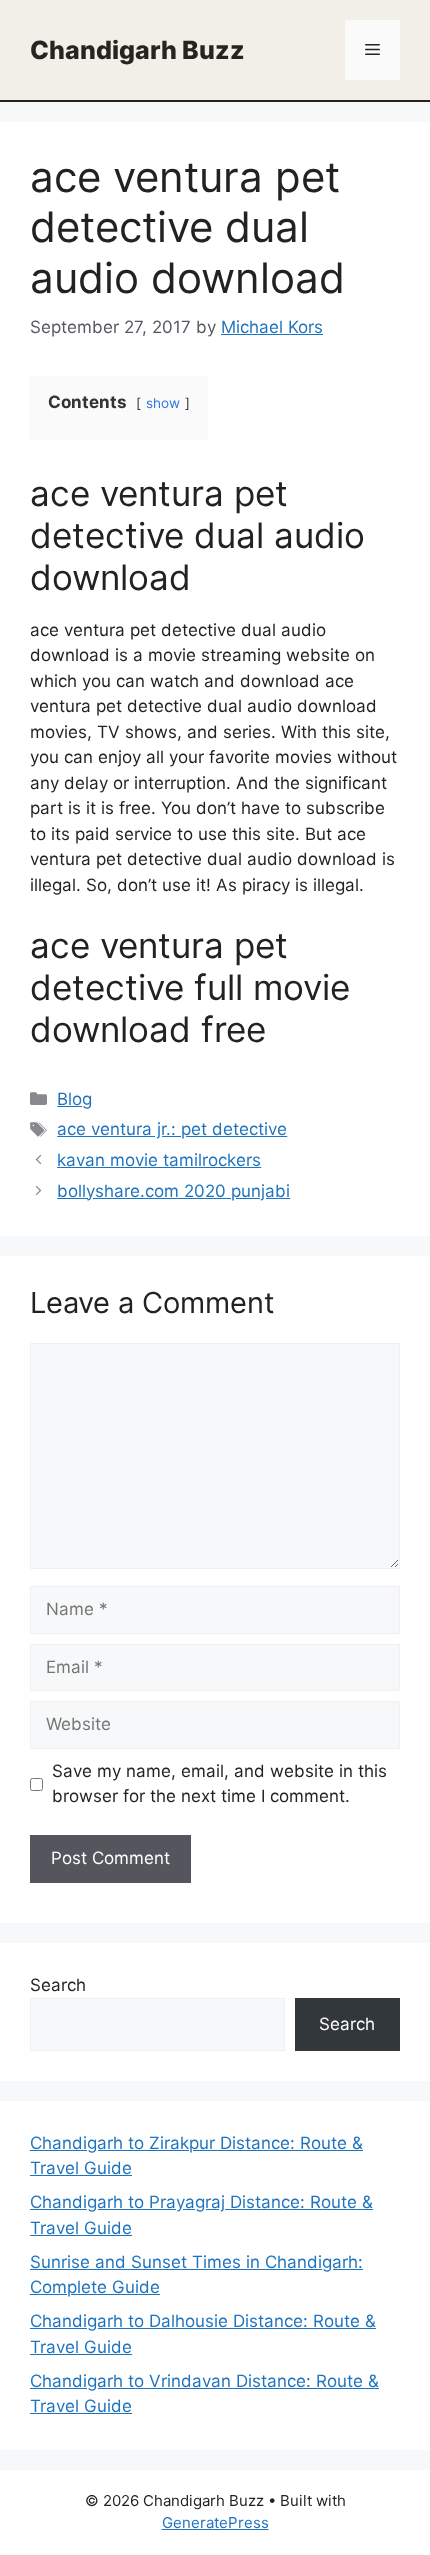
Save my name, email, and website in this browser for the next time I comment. (219, 1784)
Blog (74, 1099)
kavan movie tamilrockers (159, 1160)
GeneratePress (215, 2522)
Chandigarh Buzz (137, 50)
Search (58, 1985)
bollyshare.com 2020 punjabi (173, 1191)
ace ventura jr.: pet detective (172, 1129)
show (163, 403)
